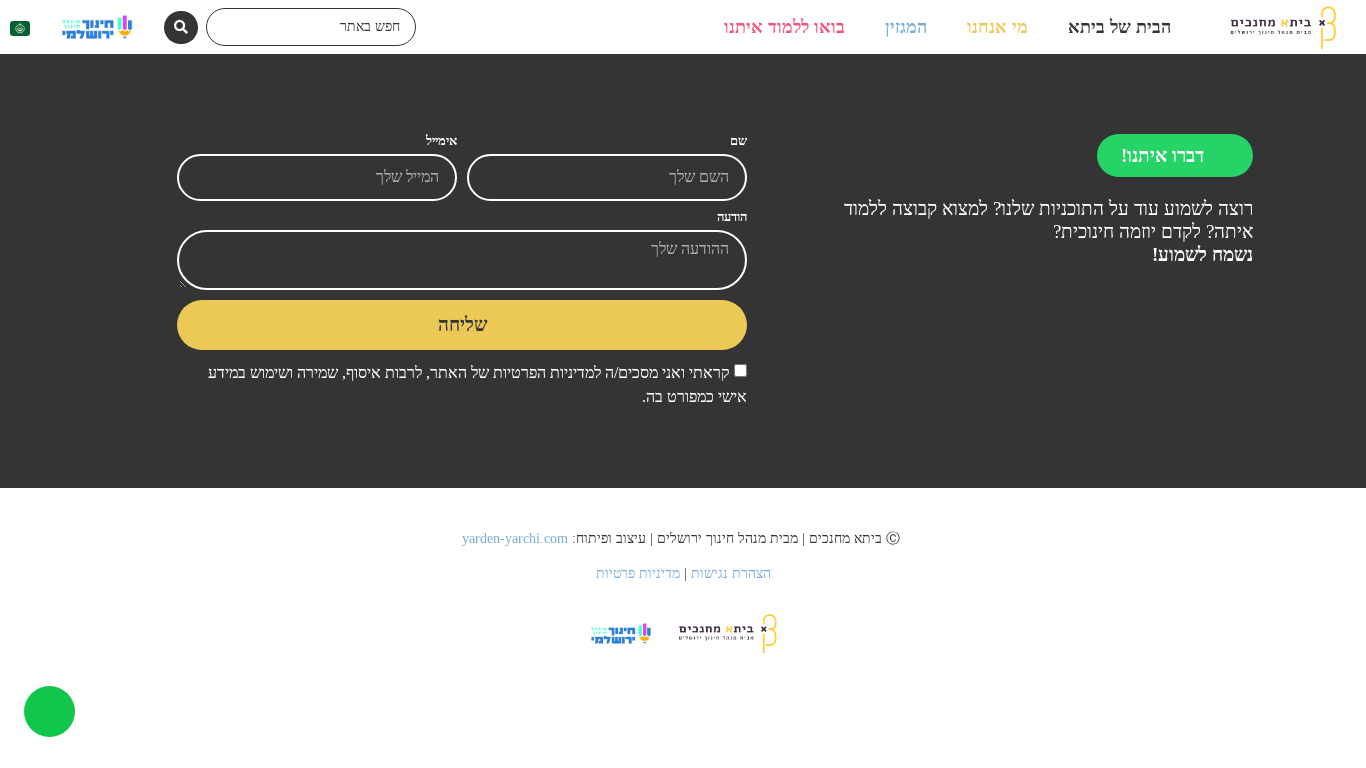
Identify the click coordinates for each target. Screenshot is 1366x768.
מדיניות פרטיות (638, 573)
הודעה (732, 217)
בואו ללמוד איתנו (784, 27)
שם (738, 141)
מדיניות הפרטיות (541, 372)
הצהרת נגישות (731, 573)
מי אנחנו (997, 27)
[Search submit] (181, 27)
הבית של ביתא (1119, 27)
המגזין (906, 27)
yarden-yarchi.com (517, 538)
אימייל (441, 141)
